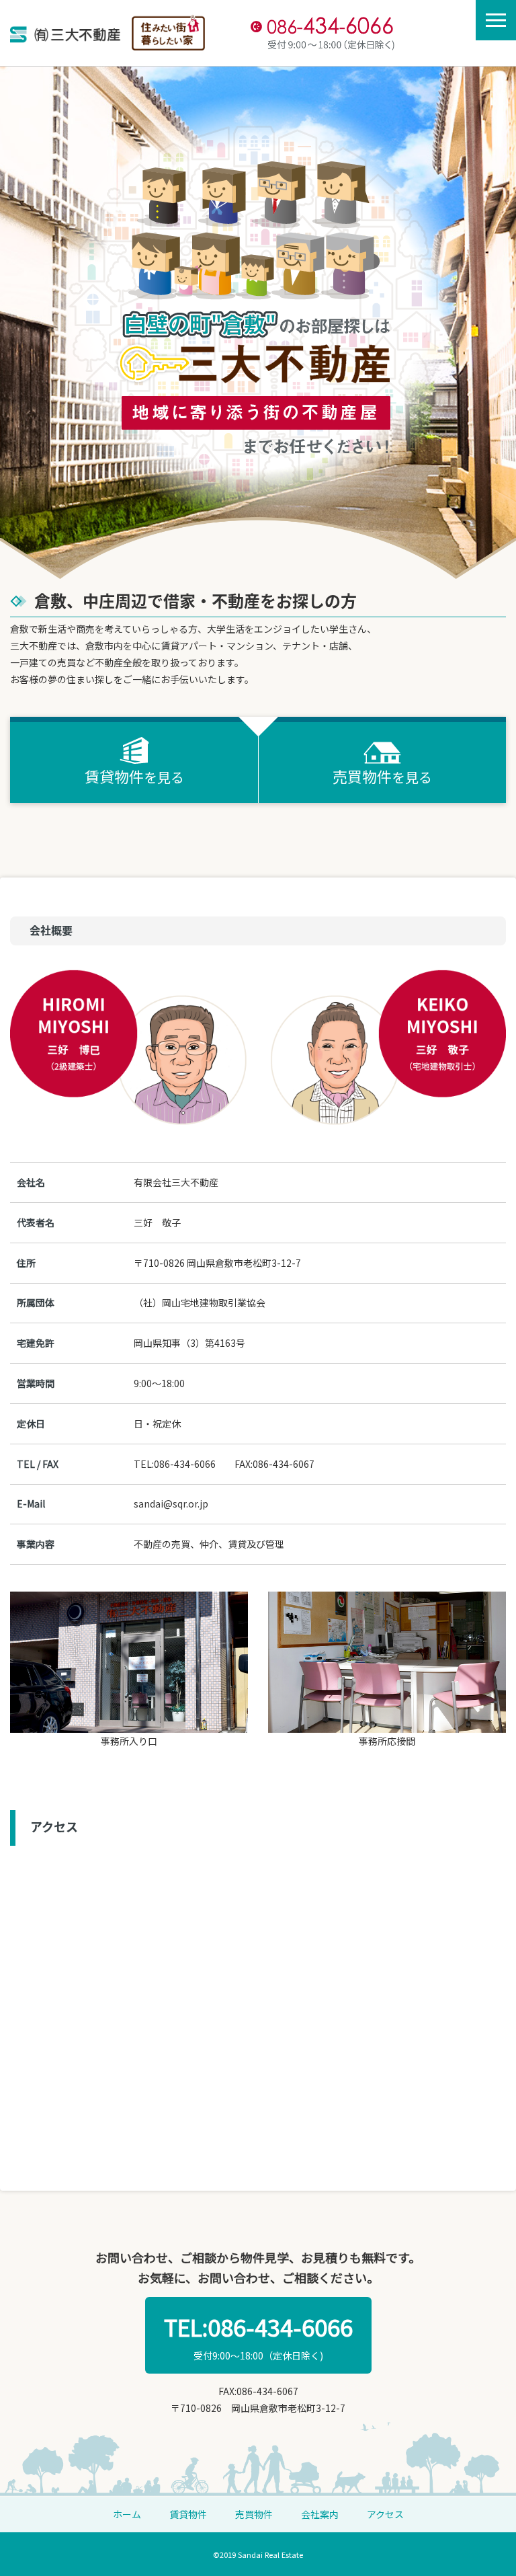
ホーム (127, 2514)
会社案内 (320, 2514)
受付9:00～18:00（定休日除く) (258, 2336)
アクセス (385, 2514)
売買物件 (254, 2514)
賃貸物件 (188, 2514)
